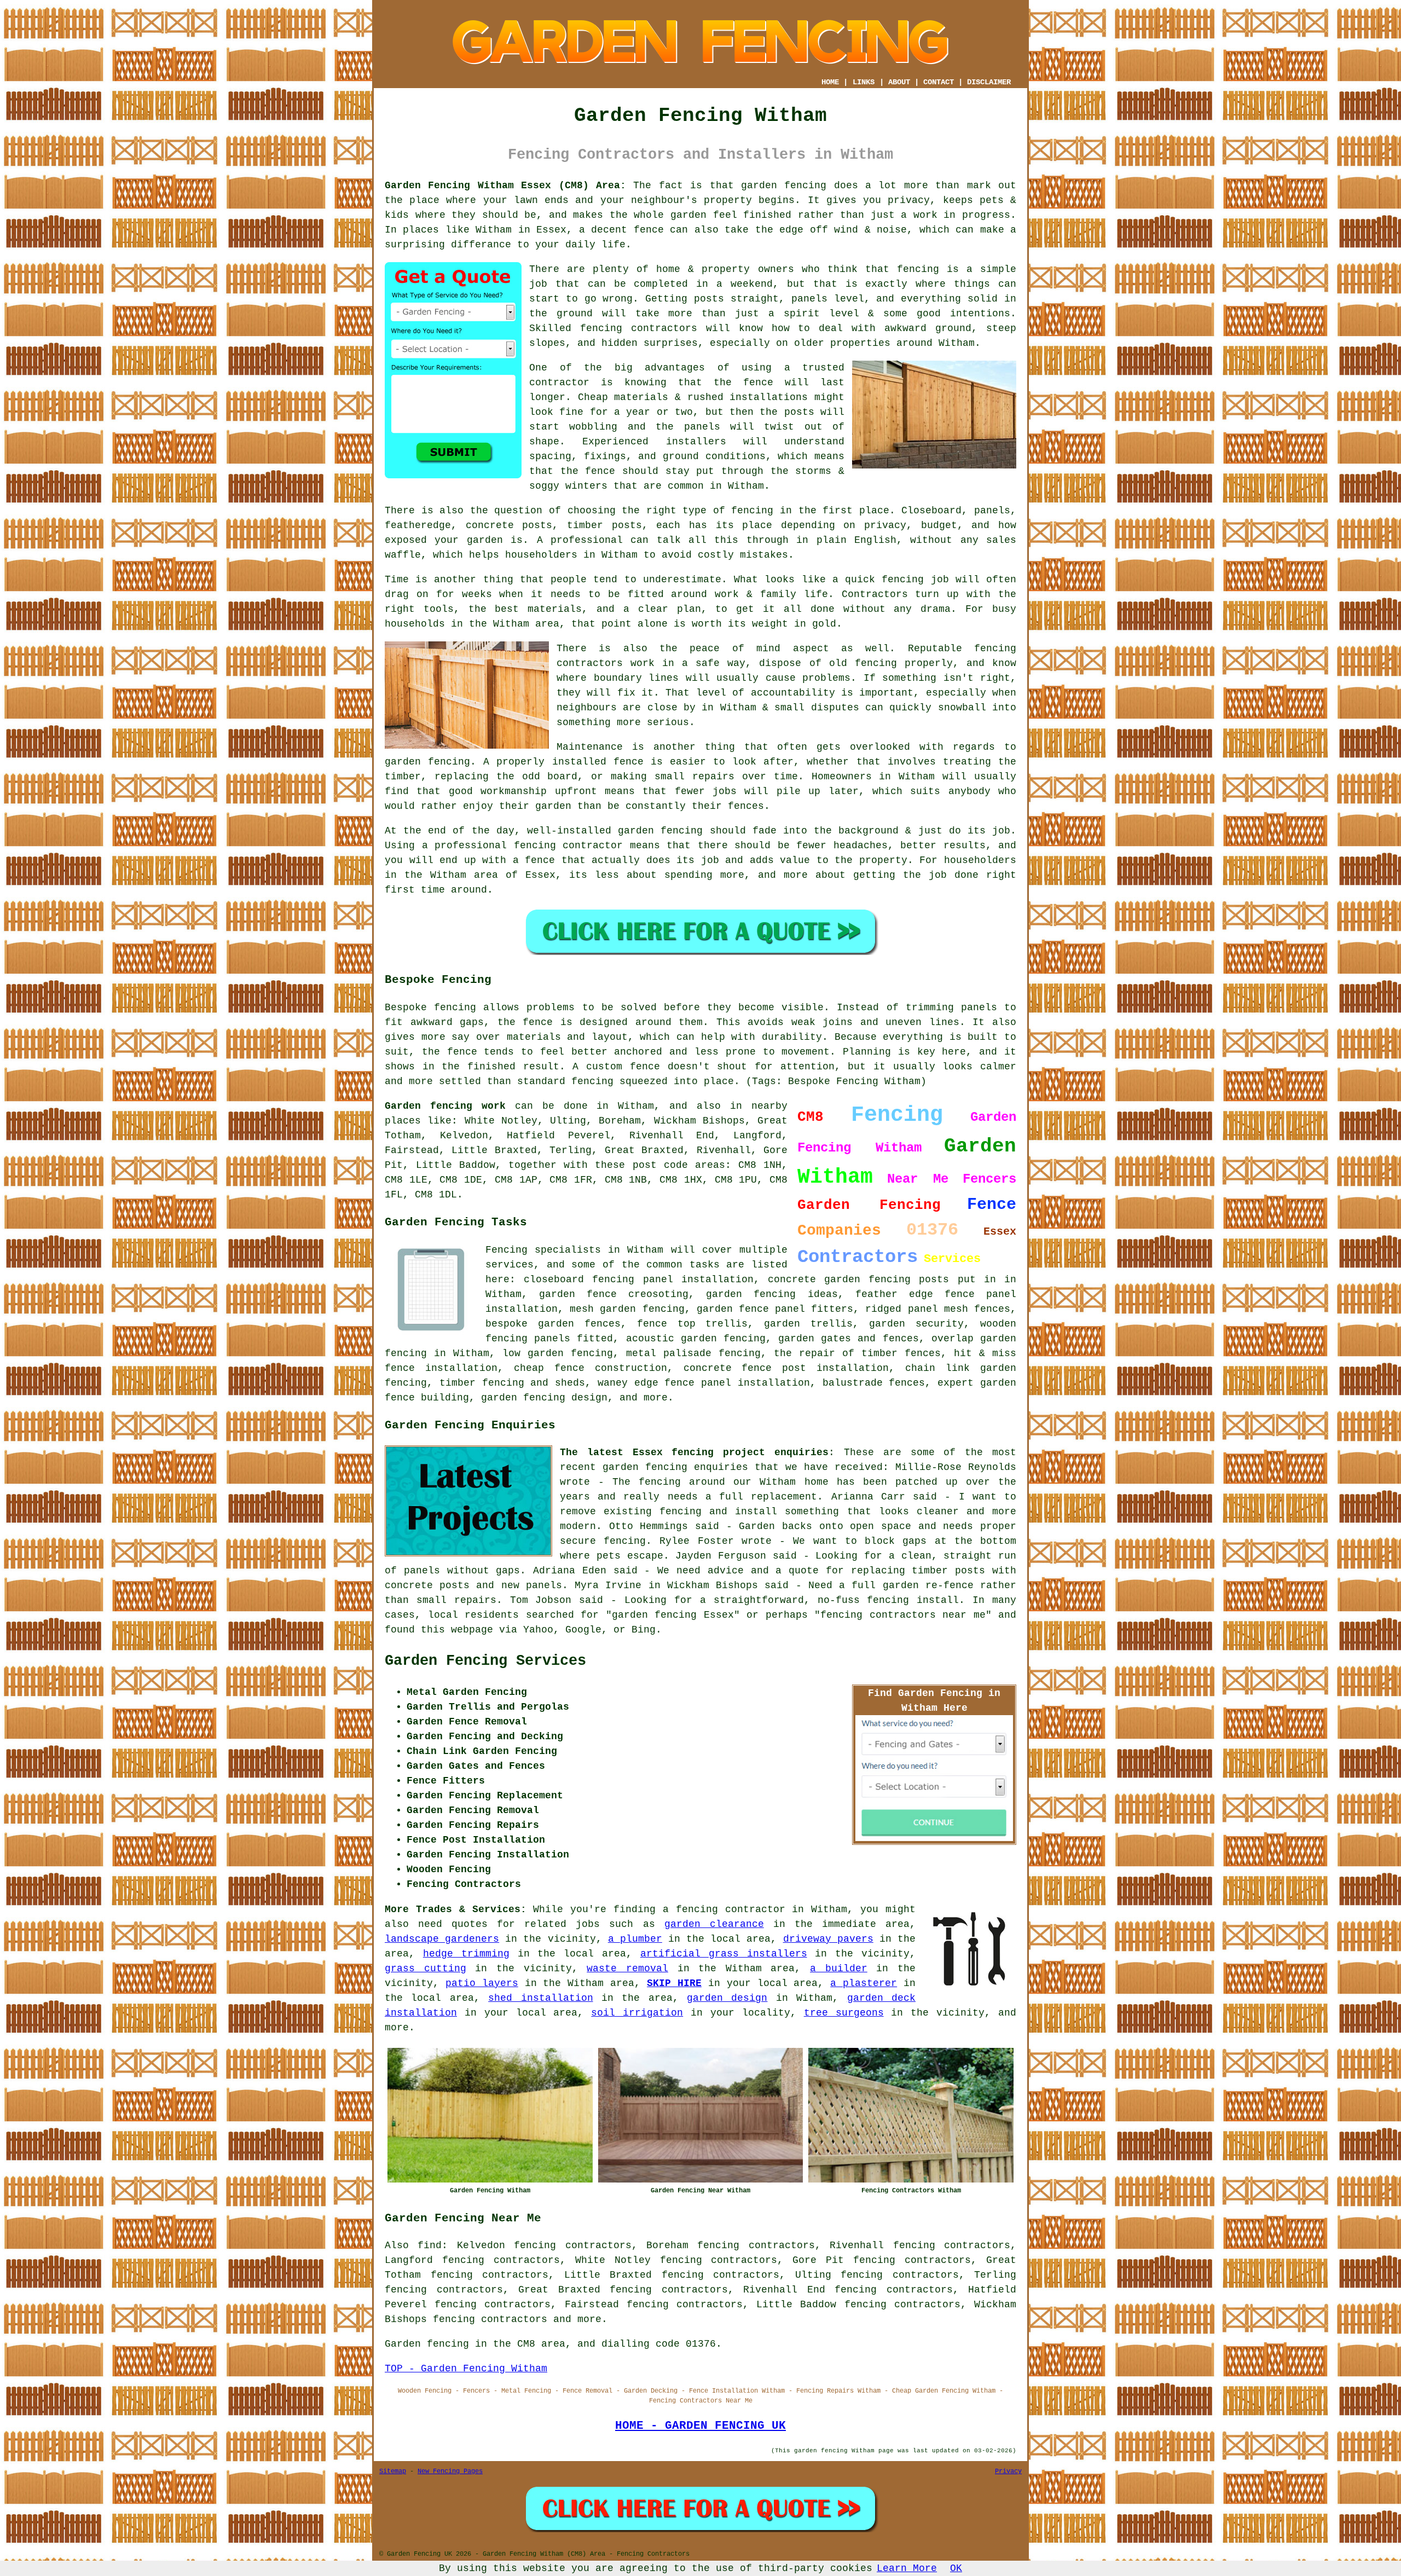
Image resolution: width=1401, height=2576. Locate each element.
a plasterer (864, 1983)
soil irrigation (637, 2013)
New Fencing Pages (450, 2471)
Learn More (907, 2568)
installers (696, 442)
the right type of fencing (697, 511)
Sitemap (393, 2471)
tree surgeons (844, 2013)
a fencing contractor (724, 1909)
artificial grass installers (724, 1954)
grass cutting (425, 1969)
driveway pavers (828, 1939)
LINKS (864, 82)
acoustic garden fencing (696, 1339)
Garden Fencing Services (485, 1661)
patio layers (482, 1983)
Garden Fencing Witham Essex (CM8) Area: (505, 186)
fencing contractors (639, 328)
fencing (903, 580)
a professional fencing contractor (523, 846)
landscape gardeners (442, 1939)
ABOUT (899, 82)
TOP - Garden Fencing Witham (466, 2369)
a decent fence (621, 230)
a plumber (635, 1939)
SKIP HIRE (674, 1983)
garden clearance (714, 1924)
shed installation (540, 1998)
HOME (830, 82)
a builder (839, 1969)
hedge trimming (466, 1954)
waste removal (627, 1969)
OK (956, 2568)
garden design (727, 1998)
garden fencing (427, 762)
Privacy (1008, 2471)
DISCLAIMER (989, 82)
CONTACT (939, 82)
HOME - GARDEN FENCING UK (700, 2426)
